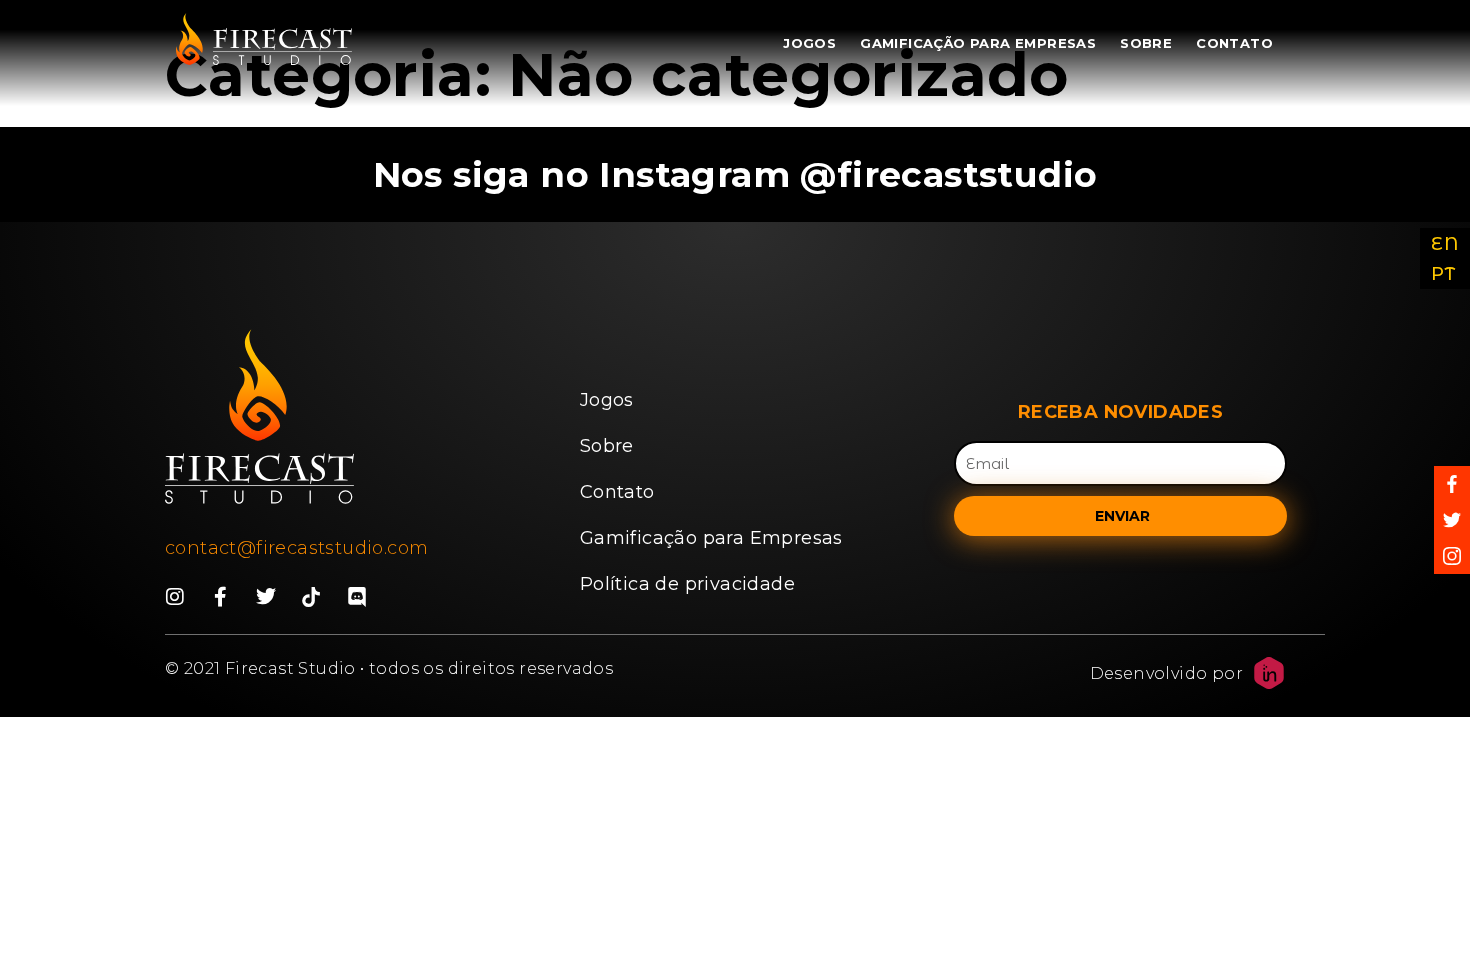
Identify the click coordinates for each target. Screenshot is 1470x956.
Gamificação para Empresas (978, 43)
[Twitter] (266, 597)
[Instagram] (175, 597)
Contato (1234, 43)
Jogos (809, 43)
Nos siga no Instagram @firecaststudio (735, 174)
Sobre (1146, 43)
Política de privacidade (687, 584)
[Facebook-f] (220, 597)
